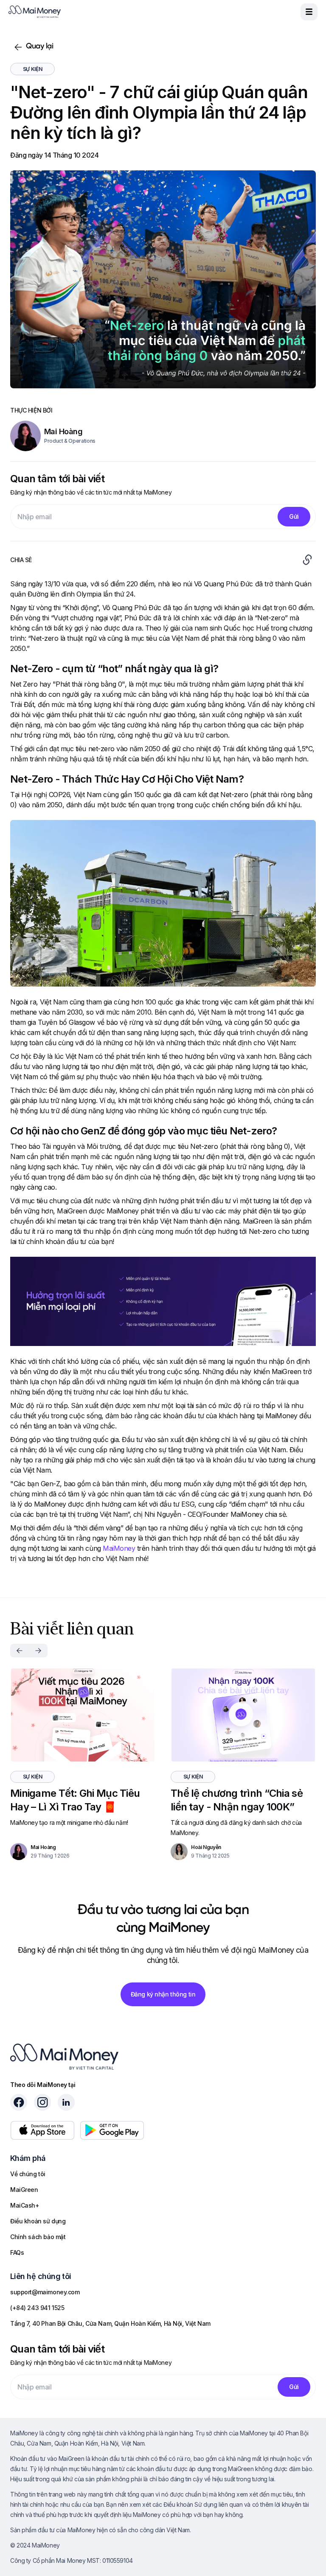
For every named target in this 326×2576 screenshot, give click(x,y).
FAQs (17, 2252)
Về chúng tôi (28, 2174)
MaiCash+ (25, 2205)
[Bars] (309, 12)
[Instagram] (42, 2102)
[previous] (20, 1651)
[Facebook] (19, 2102)
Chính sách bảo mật (38, 2237)
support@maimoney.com (45, 2292)
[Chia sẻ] (307, 560)
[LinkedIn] (66, 2102)
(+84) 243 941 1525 (37, 2308)
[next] (38, 1651)
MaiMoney (119, 1548)
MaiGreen (24, 2190)
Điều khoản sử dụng (38, 2221)
